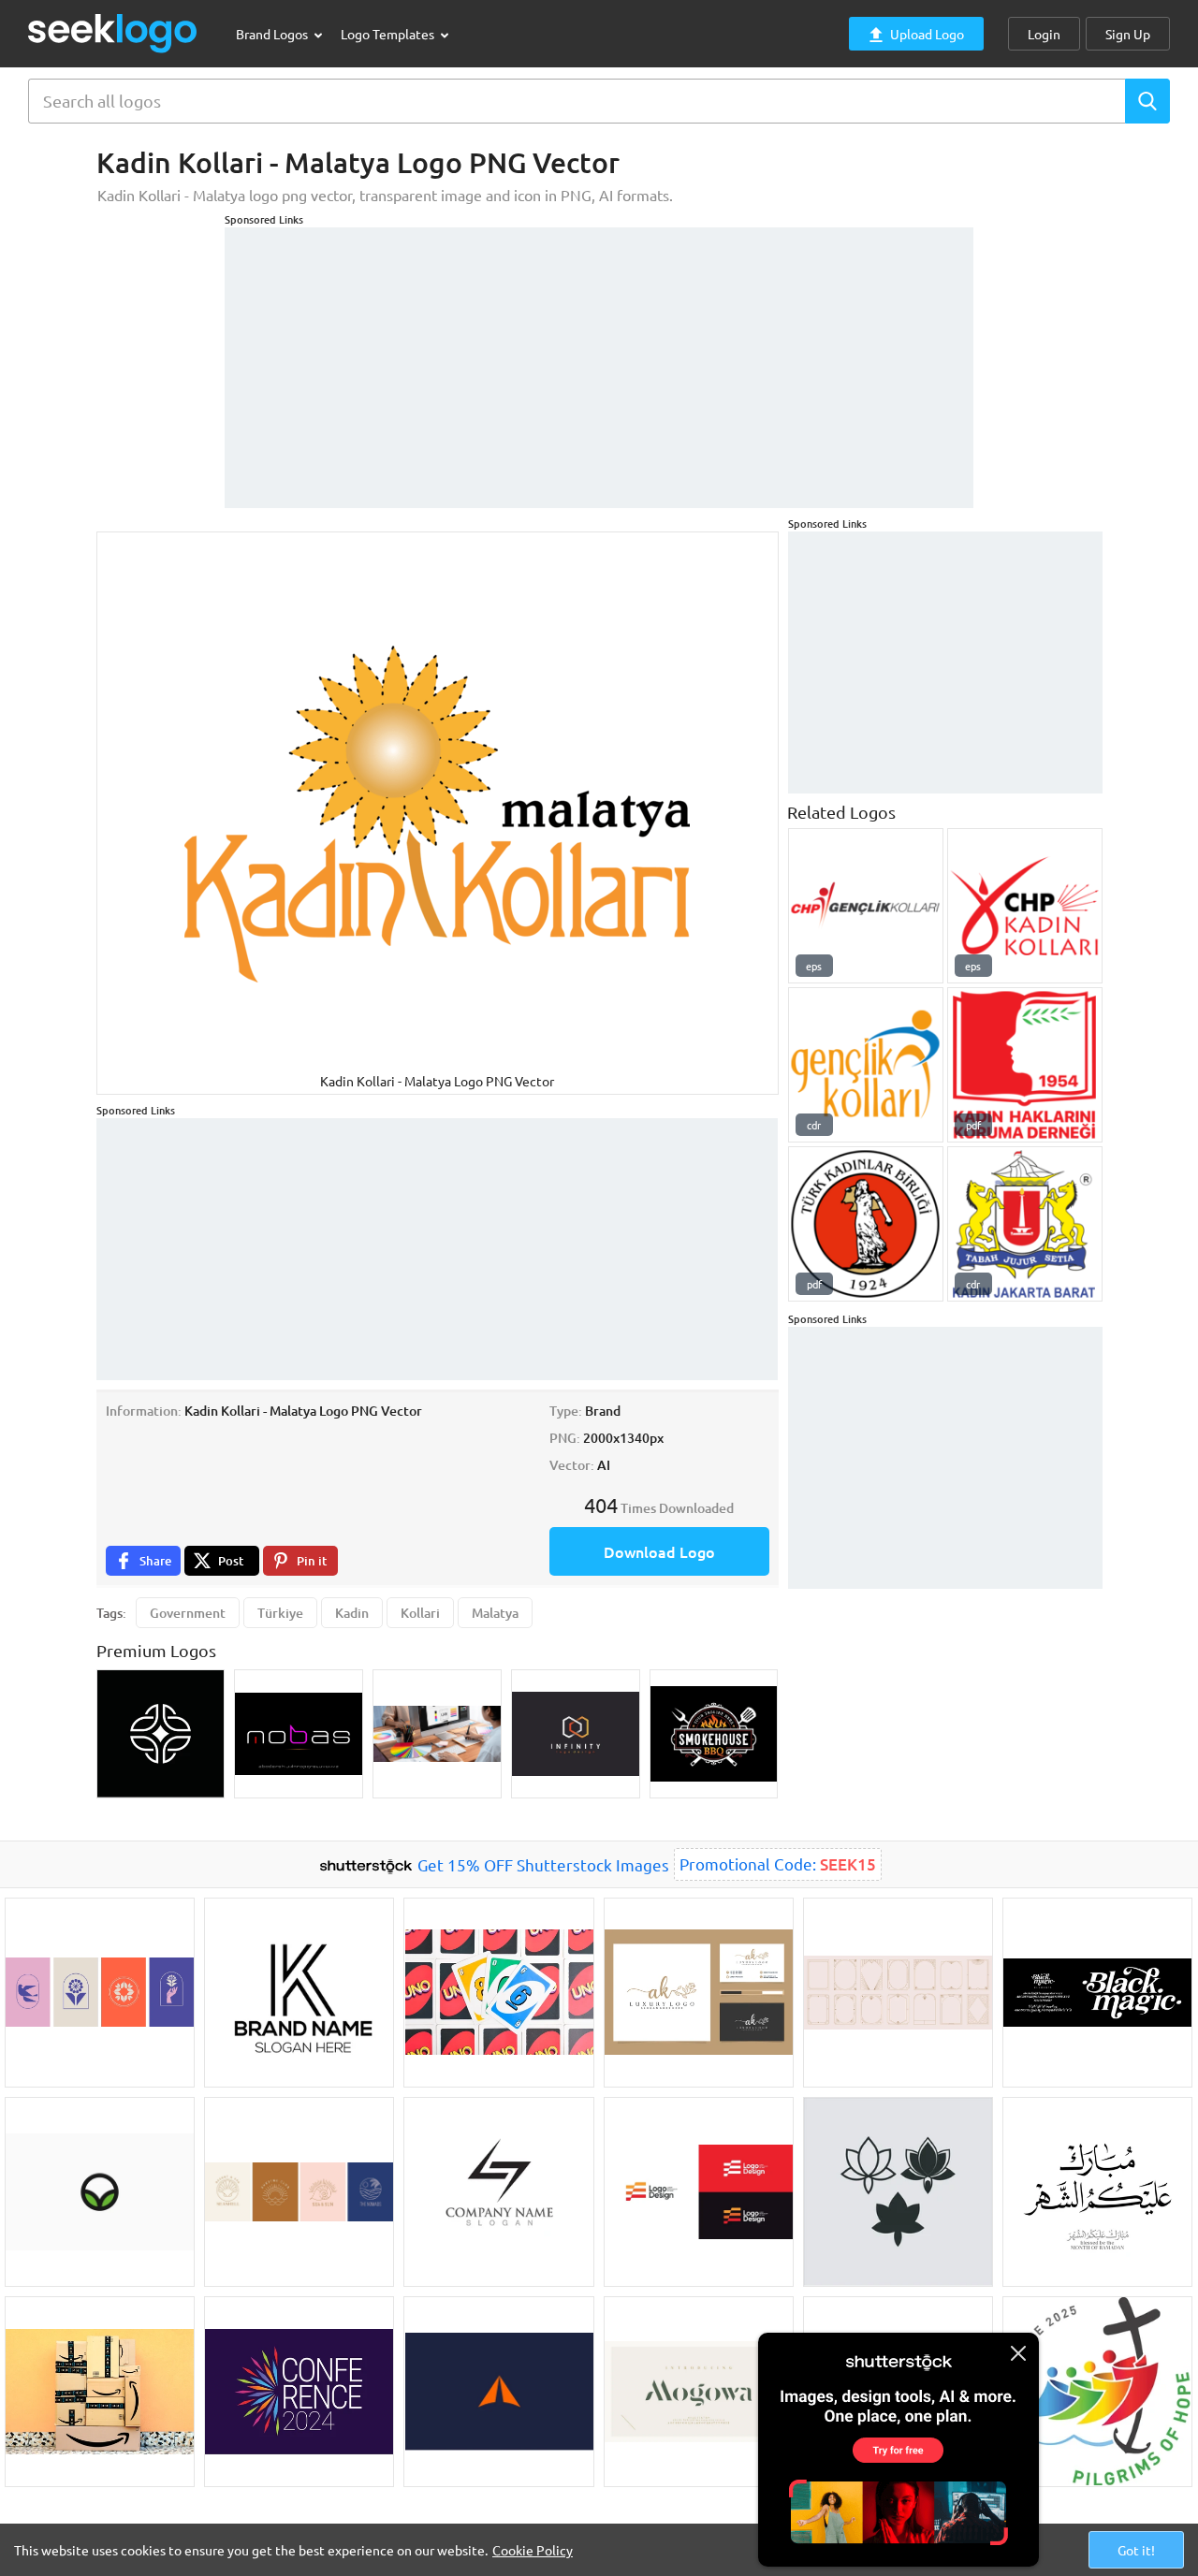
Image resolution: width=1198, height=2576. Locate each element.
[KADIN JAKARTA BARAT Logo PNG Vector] (1025, 1224)
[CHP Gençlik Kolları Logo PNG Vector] (866, 906)
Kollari (420, 1613)
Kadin (352, 1613)
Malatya (495, 1613)
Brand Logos (273, 34)
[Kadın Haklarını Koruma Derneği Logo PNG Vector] (1025, 1065)
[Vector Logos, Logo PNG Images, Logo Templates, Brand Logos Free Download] (113, 33)
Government (188, 1613)
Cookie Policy (533, 2550)
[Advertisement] (599, 358)
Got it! (1136, 2550)
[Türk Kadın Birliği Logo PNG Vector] (866, 1224)
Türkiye (280, 1613)
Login (1044, 34)
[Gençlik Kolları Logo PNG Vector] (866, 1065)
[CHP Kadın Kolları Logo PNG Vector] (1025, 906)
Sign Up (1128, 34)
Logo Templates (389, 34)
